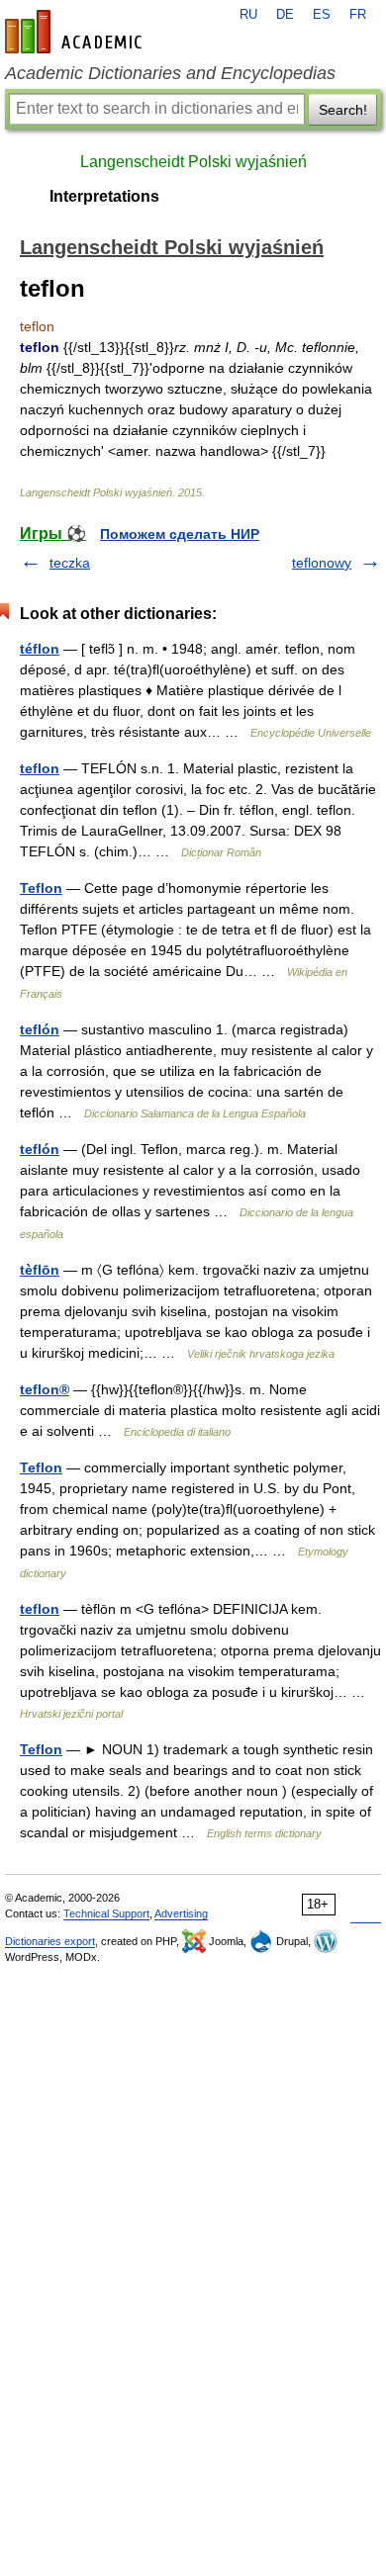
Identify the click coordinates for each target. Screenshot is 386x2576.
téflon (40, 649)
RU (248, 15)
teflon (40, 768)
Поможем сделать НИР (180, 534)
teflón (40, 1029)
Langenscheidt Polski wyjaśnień (193, 162)
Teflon (41, 888)
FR (358, 15)
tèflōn (40, 1270)
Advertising (181, 1913)
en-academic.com (76, 32)
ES (322, 15)
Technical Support (106, 1913)
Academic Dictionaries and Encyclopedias (170, 73)
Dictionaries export (50, 1941)
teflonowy (322, 563)
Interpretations (104, 196)
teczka (70, 563)
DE (285, 15)
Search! (343, 110)
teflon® (45, 1389)
